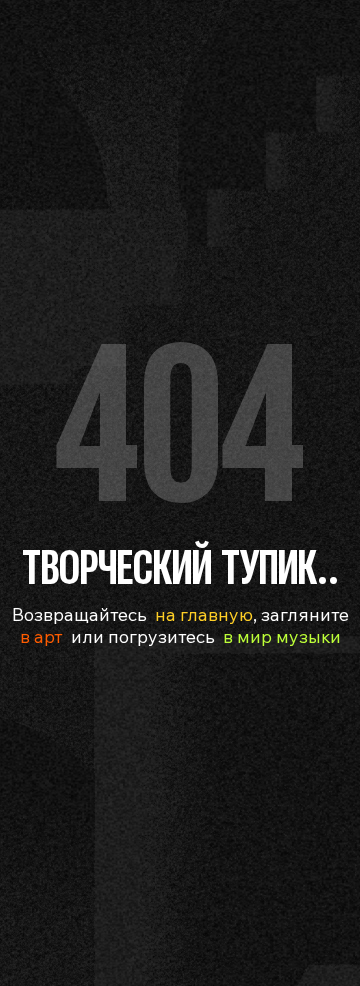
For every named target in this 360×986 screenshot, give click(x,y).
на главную (204, 614)
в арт (41, 636)
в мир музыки (282, 636)
